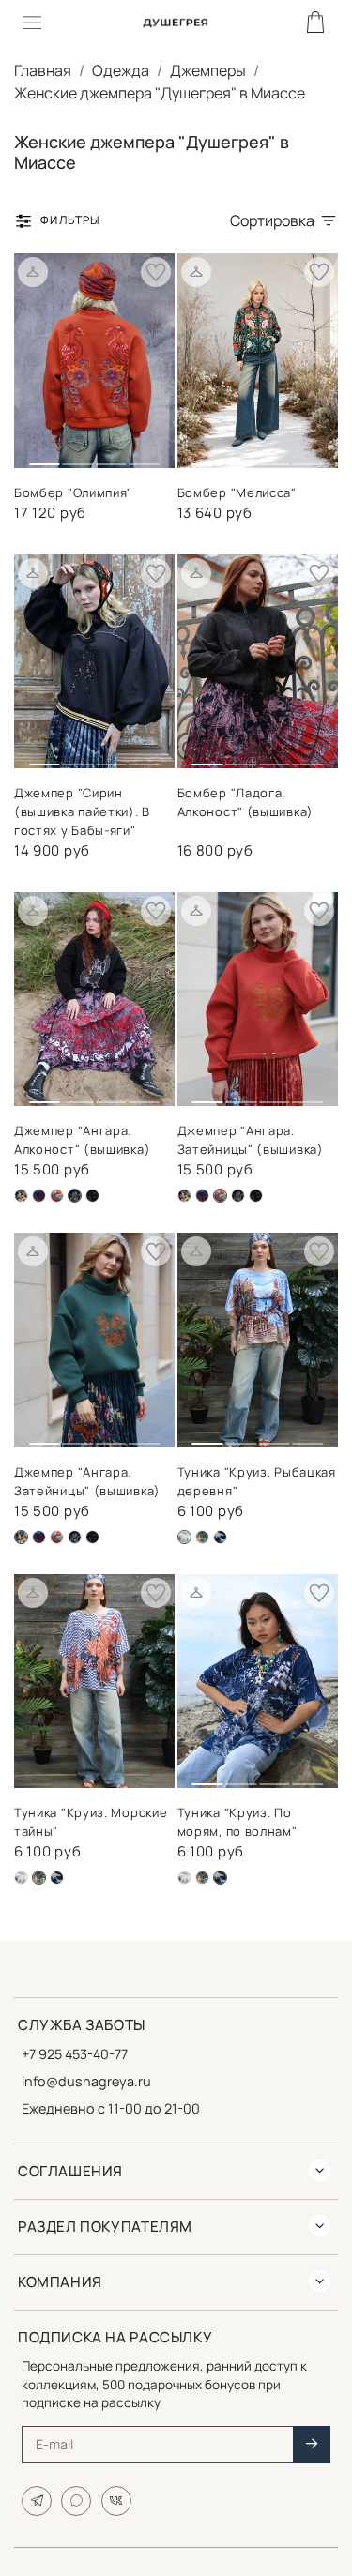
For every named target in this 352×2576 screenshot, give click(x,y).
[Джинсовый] (202, 1537)
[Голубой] (21, 1878)
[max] (76, 2501)
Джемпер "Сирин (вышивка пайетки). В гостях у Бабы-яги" (82, 811)
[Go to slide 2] (78, 457)
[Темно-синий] (220, 1537)
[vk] (116, 2501)
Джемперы (208, 70)
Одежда (121, 70)
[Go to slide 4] (145, 457)
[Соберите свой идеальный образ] (33, 272)
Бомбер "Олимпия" (73, 492)
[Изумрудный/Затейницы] (21, 1196)
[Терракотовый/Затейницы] (57, 1196)
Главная (43, 70)
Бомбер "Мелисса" (237, 492)
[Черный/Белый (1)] (238, 1196)
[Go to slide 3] (111, 457)
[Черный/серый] (92, 1196)
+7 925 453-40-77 (75, 2054)
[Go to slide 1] (45, 456)
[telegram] (37, 2501)
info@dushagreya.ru (86, 2081)
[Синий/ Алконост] (39, 1196)
